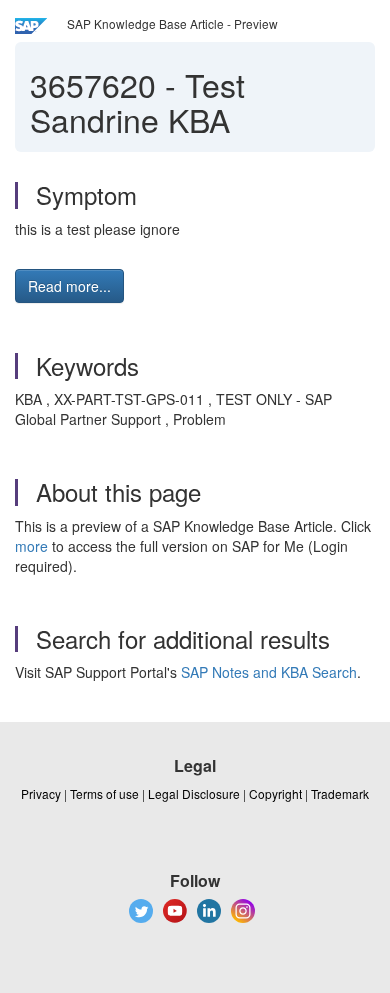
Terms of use (104, 793)
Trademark (340, 793)
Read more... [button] (69, 286)
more (31, 546)
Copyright (275, 793)
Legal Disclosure (194, 793)
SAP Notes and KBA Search (269, 672)
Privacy (41, 793)
